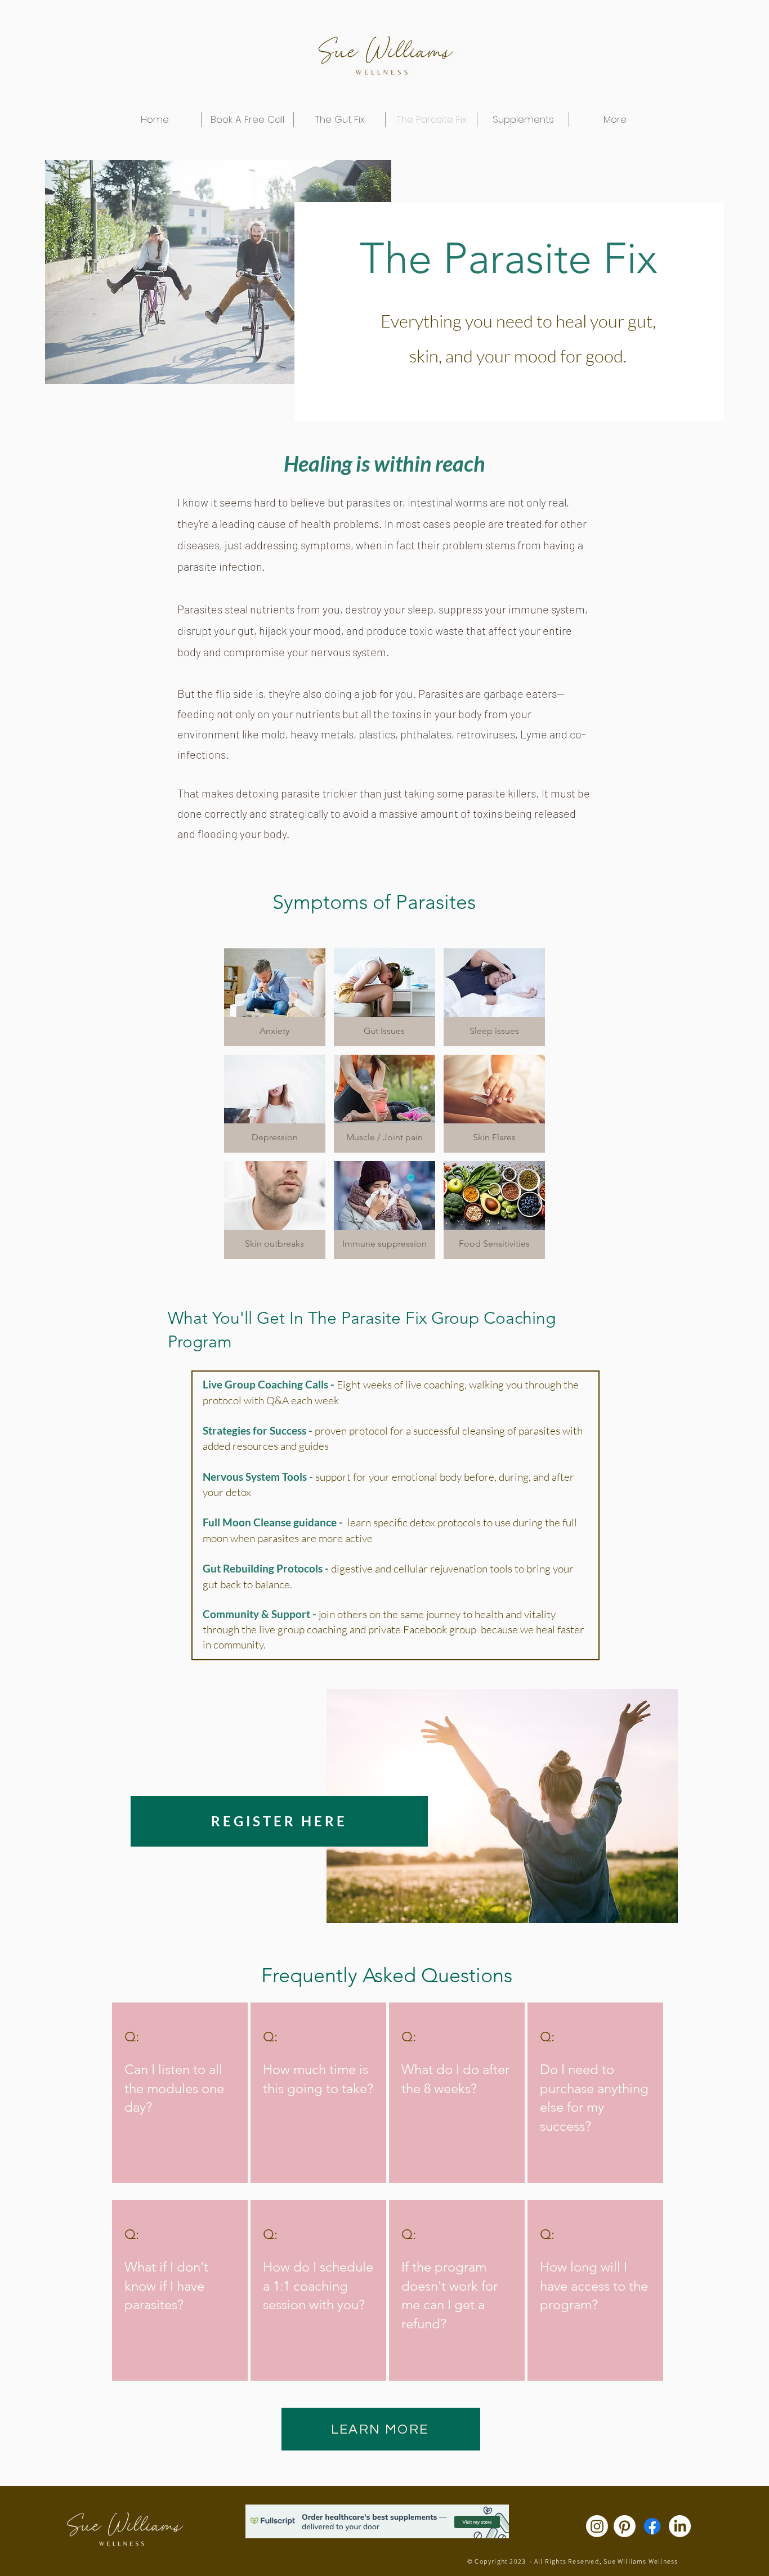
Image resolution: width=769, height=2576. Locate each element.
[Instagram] (597, 2526)
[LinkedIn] (680, 2526)
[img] (275, 997)
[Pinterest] (625, 2526)
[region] (180, 2093)
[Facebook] (652, 2526)
